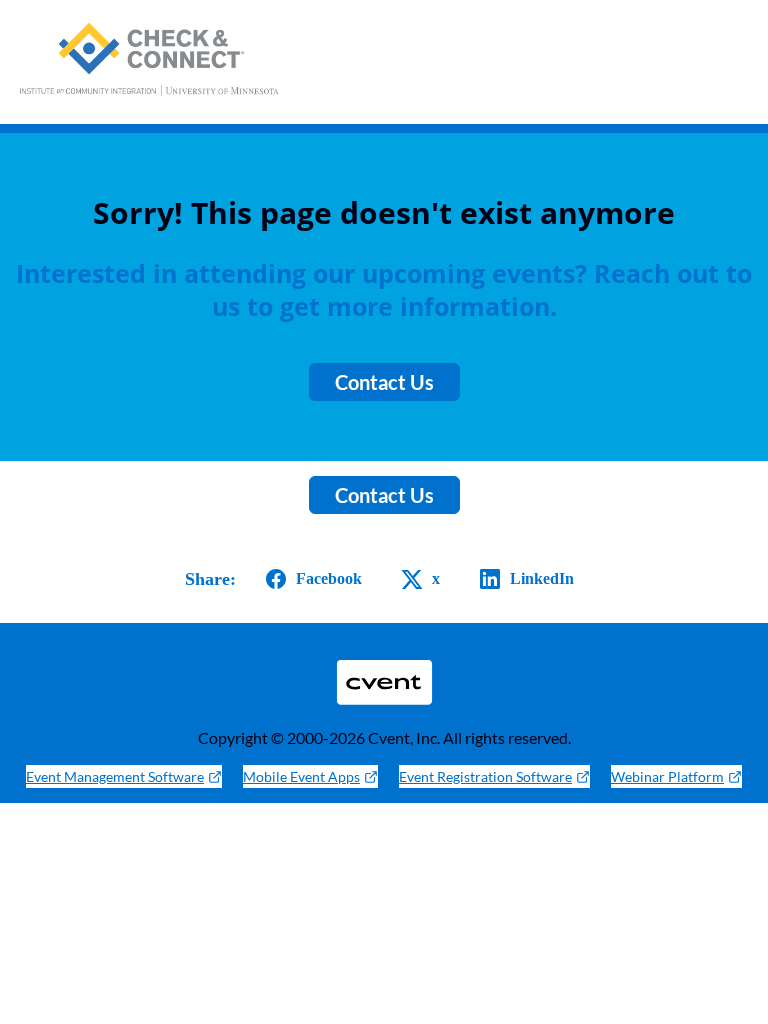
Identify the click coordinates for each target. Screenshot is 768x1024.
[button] (310, 579)
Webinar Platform (667, 776)
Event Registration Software (485, 776)
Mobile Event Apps (301, 776)
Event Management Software (115, 776)
